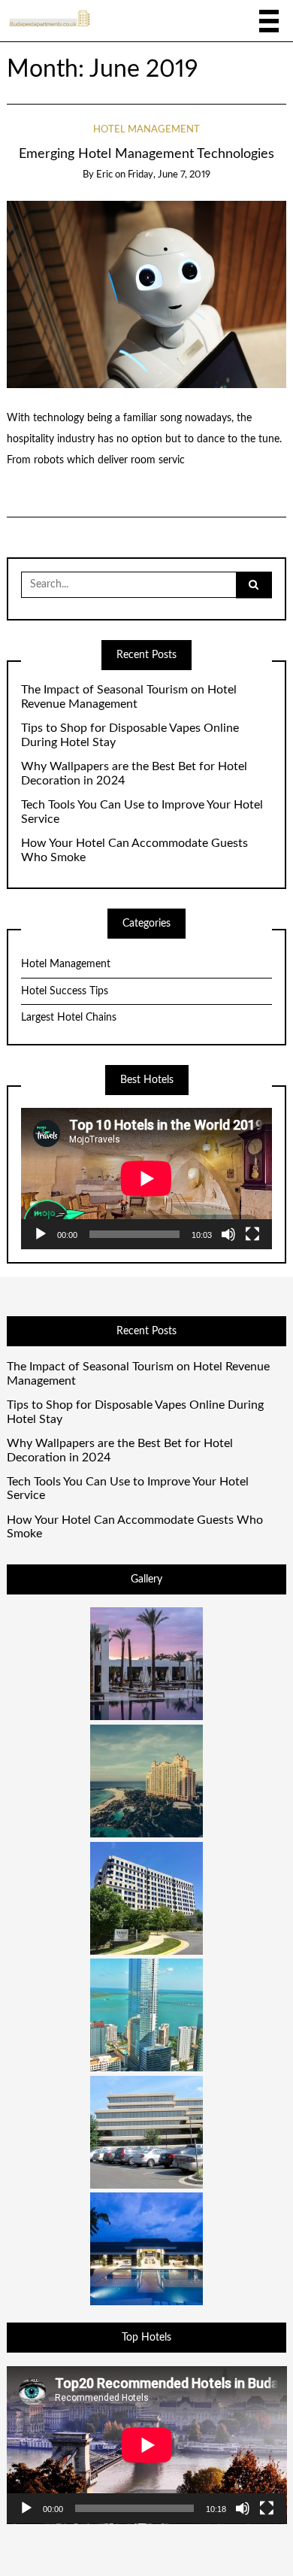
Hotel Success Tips (65, 991)
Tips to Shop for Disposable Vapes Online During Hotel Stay (130, 735)
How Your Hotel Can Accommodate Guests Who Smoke (134, 850)
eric (104, 175)
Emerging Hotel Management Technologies (146, 154)
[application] (146, 1179)
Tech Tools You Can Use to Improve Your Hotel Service (142, 812)
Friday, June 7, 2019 (169, 175)
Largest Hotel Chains (69, 1018)
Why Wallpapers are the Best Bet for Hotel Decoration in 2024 (134, 774)
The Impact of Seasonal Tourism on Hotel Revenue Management (129, 697)
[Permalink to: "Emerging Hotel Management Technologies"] (147, 294)
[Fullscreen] (252, 1234)
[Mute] (228, 1234)
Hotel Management (146, 130)
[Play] (41, 1234)
